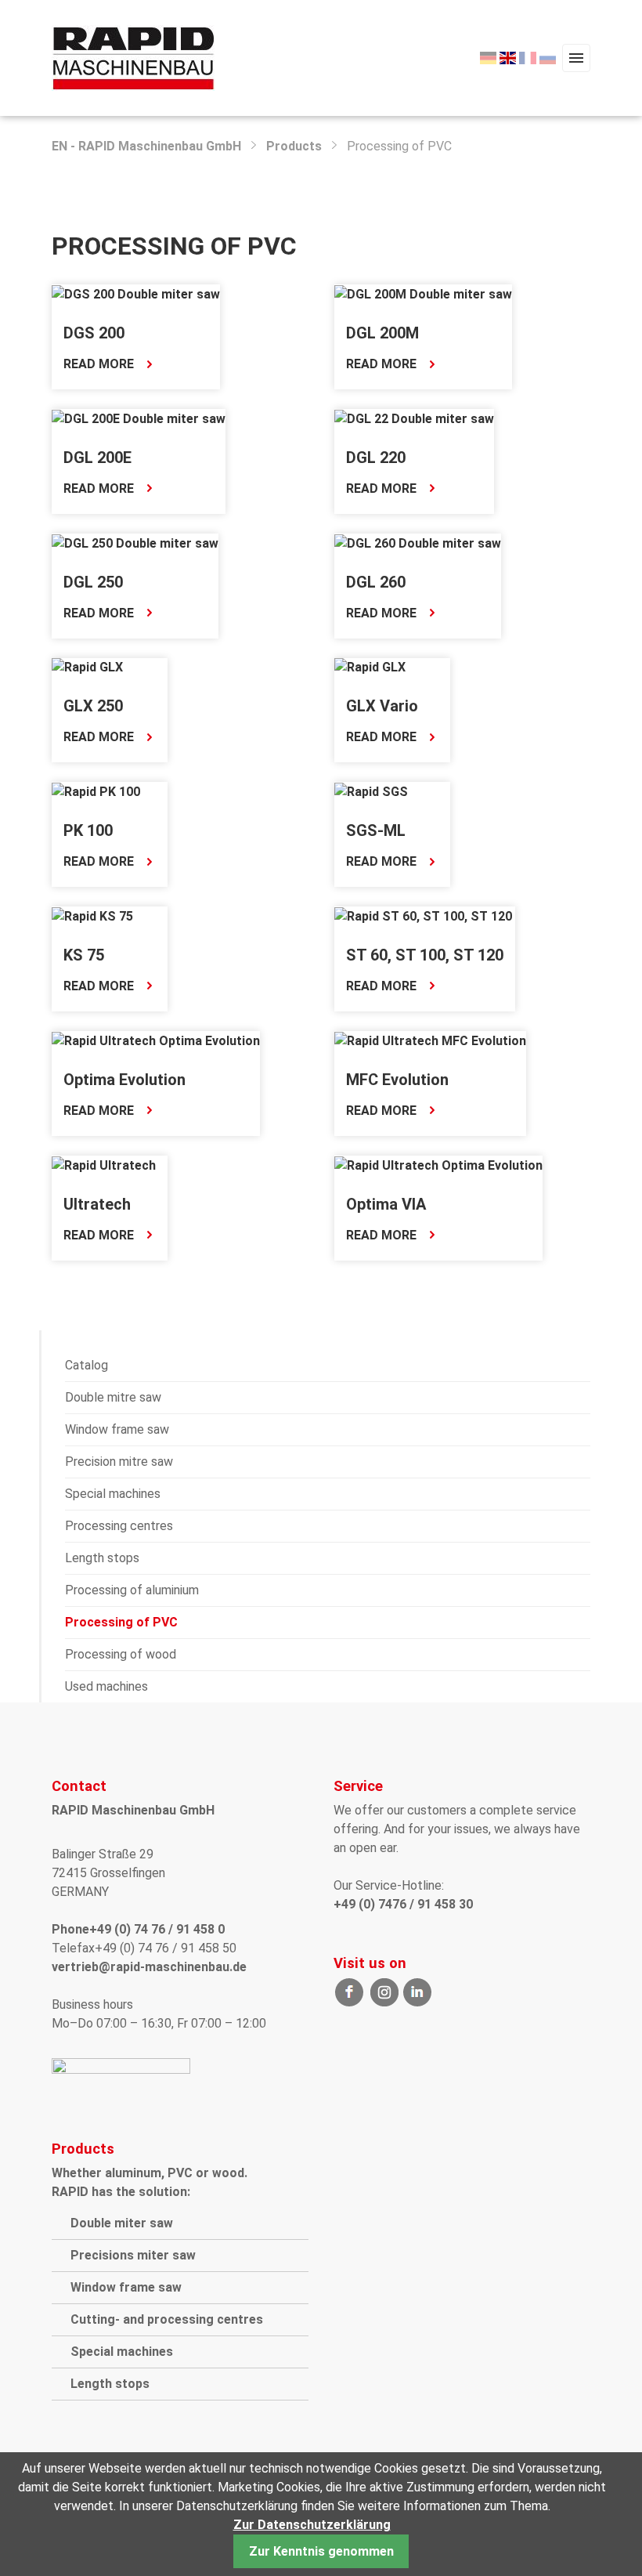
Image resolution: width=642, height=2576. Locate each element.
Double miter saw (122, 2223)
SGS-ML (376, 830)
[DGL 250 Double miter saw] (135, 543)
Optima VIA (386, 1204)
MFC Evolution (397, 1080)
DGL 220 (376, 458)
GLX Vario (382, 706)
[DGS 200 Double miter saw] (136, 293)
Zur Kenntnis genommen (321, 2551)
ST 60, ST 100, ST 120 (425, 955)
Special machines (113, 1494)
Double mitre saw (113, 1397)
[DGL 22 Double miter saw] (414, 418)
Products (294, 146)
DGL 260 (376, 582)
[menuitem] (488, 58)
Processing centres (119, 1526)
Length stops (102, 1558)
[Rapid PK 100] (96, 791)
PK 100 (88, 830)
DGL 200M (382, 333)
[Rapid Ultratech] (104, 1165)
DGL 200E (97, 458)
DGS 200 (94, 333)
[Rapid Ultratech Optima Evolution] (156, 1040)
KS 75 (84, 955)
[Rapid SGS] (371, 791)
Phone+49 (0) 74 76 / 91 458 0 (138, 1929)
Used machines (106, 1686)
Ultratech (97, 1204)
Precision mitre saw (119, 1462)
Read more (99, 365)
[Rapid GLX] (87, 667)
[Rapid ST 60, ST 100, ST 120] (423, 915)
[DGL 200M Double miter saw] (423, 293)
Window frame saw (117, 1429)
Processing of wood (121, 1654)
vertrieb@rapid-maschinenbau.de (149, 1967)
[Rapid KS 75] (92, 915)
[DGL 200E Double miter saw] (139, 418)
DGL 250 (93, 582)
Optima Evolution (124, 1080)
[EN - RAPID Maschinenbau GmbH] (133, 57)
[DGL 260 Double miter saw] (418, 543)
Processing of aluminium (132, 1590)
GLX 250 (93, 706)
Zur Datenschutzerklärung (312, 2525)
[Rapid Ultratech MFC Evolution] (430, 1040)
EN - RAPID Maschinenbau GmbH (146, 146)
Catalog (87, 1365)
